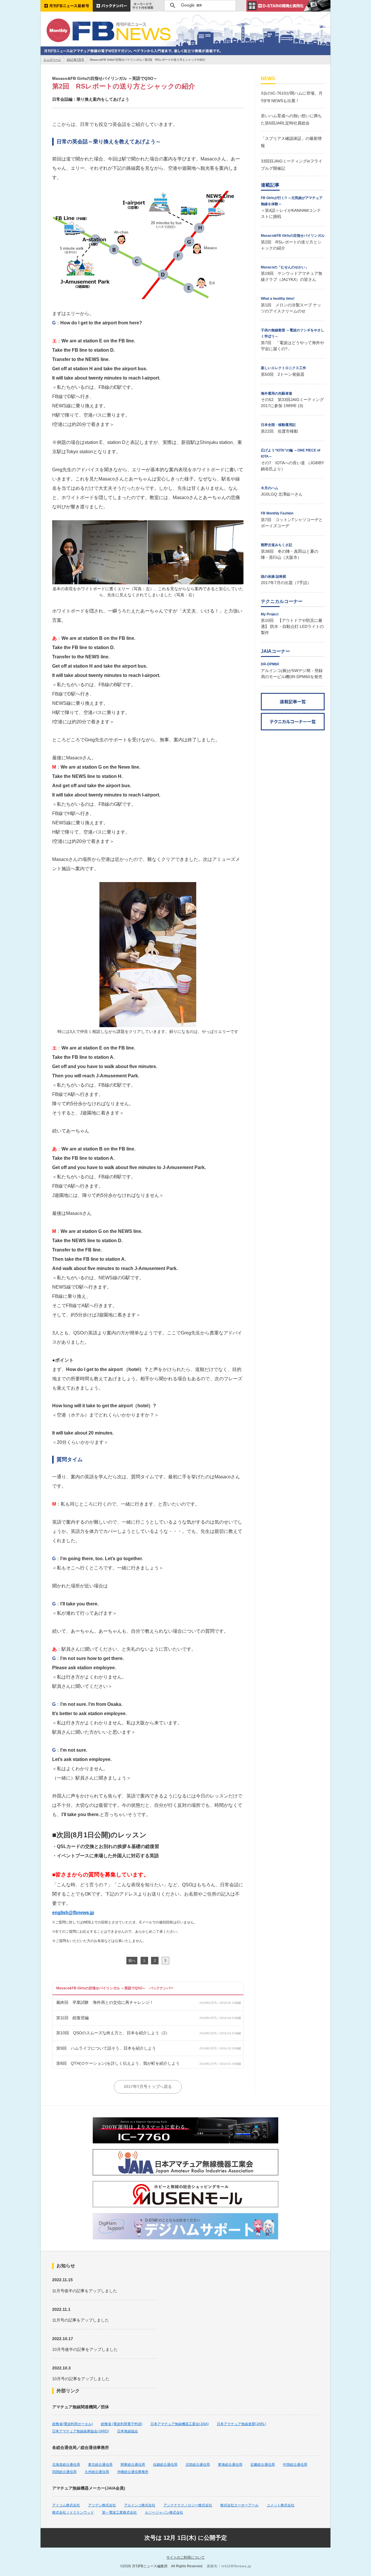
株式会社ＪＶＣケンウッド (73, 2512)
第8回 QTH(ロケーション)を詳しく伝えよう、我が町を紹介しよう (118, 2063)
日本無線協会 (128, 2431)
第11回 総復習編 (72, 2018)
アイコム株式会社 (66, 2505)
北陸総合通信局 (198, 2465)
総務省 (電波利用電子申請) (122, 2424)
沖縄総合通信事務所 (133, 2472)
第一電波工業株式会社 (119, 2512)
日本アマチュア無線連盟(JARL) (241, 2424)
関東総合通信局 (133, 2465)
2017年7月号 (75, 60)
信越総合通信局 (165, 2465)
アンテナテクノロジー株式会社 (188, 2505)
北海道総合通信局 (66, 2465)
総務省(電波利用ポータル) (72, 2424)
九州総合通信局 (97, 2472)
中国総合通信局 (295, 2465)
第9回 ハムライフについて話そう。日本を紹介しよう (106, 2048)
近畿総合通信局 (263, 2465)
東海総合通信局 (230, 2465)
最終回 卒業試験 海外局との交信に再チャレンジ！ (105, 2002)
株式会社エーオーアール (239, 2505)
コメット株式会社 (281, 2505)
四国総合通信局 (64, 2472)
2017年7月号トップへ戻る (148, 2087)
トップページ (52, 60)
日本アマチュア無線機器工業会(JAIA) (180, 2424)
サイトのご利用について (185, 2557)
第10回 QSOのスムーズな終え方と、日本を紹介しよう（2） (113, 2033)
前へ (132, 1961)
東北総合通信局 (100, 2465)
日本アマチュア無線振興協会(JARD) (81, 2431)
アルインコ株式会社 (140, 2505)
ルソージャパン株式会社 (164, 2512)
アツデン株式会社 (102, 2505)
